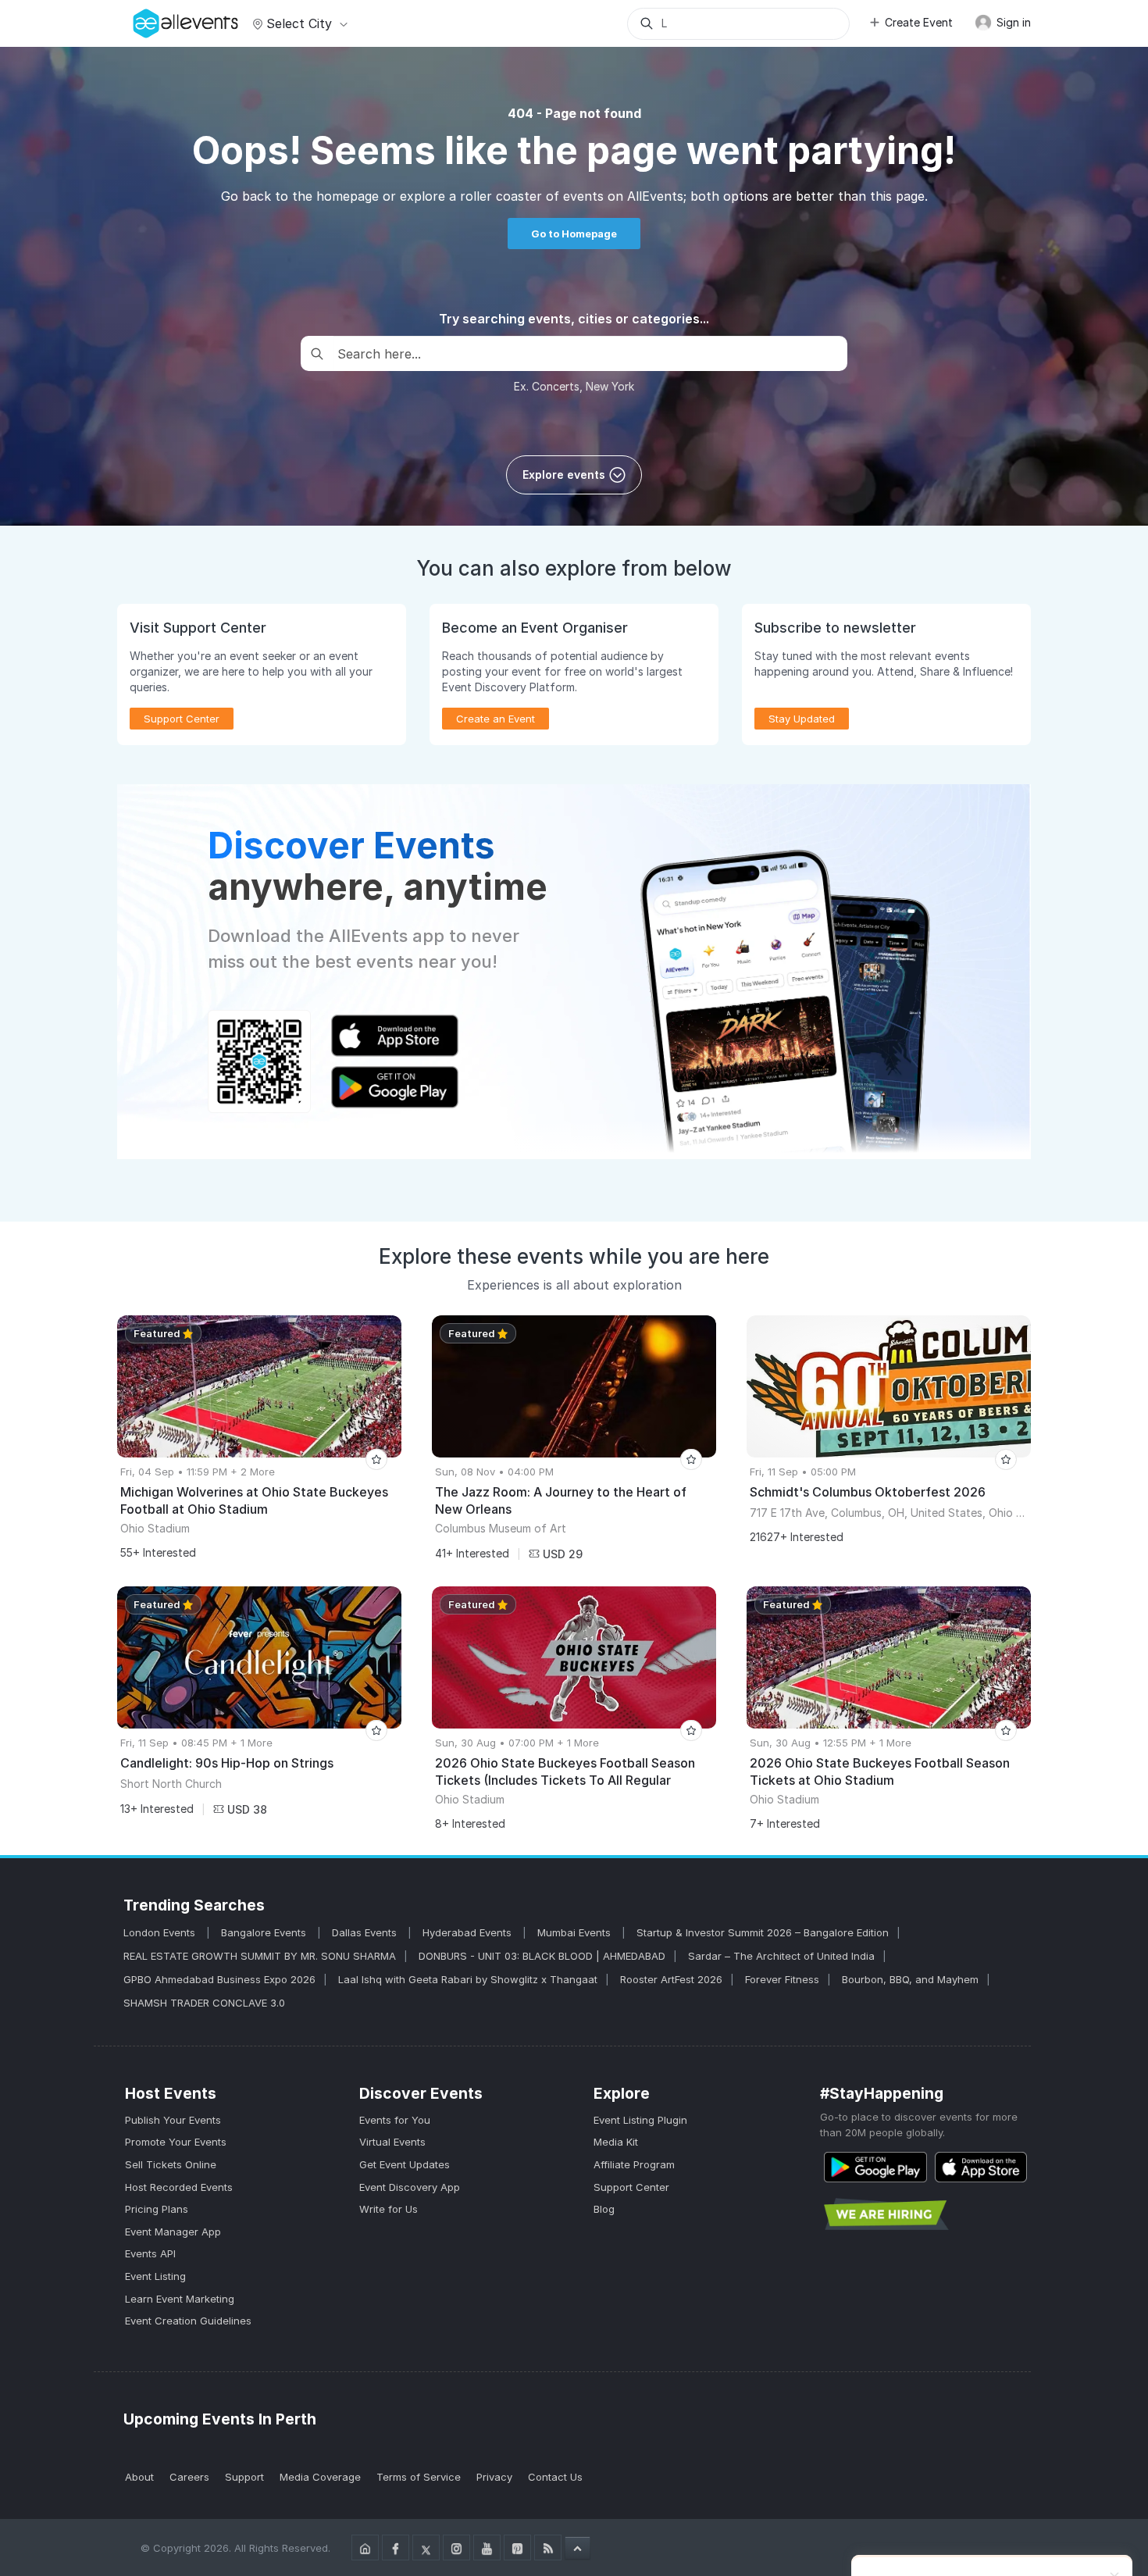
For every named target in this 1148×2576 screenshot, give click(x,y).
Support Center (631, 2187)
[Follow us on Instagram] (456, 2547)
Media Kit (616, 2142)
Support (244, 2477)
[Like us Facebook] (396, 2547)
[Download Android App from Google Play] (875, 2167)
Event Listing (155, 2276)
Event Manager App (173, 2232)
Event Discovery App (410, 2187)
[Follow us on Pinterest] (517, 2547)
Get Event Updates (405, 2164)
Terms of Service (419, 2477)
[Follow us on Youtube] (487, 2547)
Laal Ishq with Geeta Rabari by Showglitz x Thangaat (468, 1979)
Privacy (494, 2477)
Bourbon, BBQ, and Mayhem (910, 1979)
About (139, 2477)
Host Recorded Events (179, 2187)
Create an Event (496, 719)
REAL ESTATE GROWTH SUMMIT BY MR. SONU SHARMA (260, 1956)
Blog (604, 2209)
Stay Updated (802, 719)
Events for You (395, 2120)
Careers (189, 2477)
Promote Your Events (176, 2142)
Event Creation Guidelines (188, 2321)
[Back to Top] (578, 2548)
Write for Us (389, 2209)
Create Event (919, 22)
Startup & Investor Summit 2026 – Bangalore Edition (763, 1932)
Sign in (1012, 22)
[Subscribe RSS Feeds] (548, 2547)
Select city (299, 23)
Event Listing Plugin (640, 2120)
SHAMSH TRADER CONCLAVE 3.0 (204, 2003)
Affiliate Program (634, 2164)
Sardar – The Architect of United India (781, 1956)
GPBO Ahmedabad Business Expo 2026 (219, 1979)
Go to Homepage (574, 234)
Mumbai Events (576, 1932)
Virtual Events (392, 2142)
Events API (150, 2253)
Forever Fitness (782, 1979)
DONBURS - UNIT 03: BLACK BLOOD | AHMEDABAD (542, 1956)
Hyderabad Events (469, 1932)
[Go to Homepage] (365, 2547)
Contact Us (555, 2477)
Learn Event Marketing (180, 2299)
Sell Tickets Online (171, 2164)
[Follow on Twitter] (426, 2547)
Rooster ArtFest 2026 (671, 1979)
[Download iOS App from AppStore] (981, 2167)
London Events (161, 1932)
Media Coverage (320, 2477)
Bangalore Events (265, 1932)
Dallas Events (366, 1932)
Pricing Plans (157, 2209)
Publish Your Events (173, 2120)
